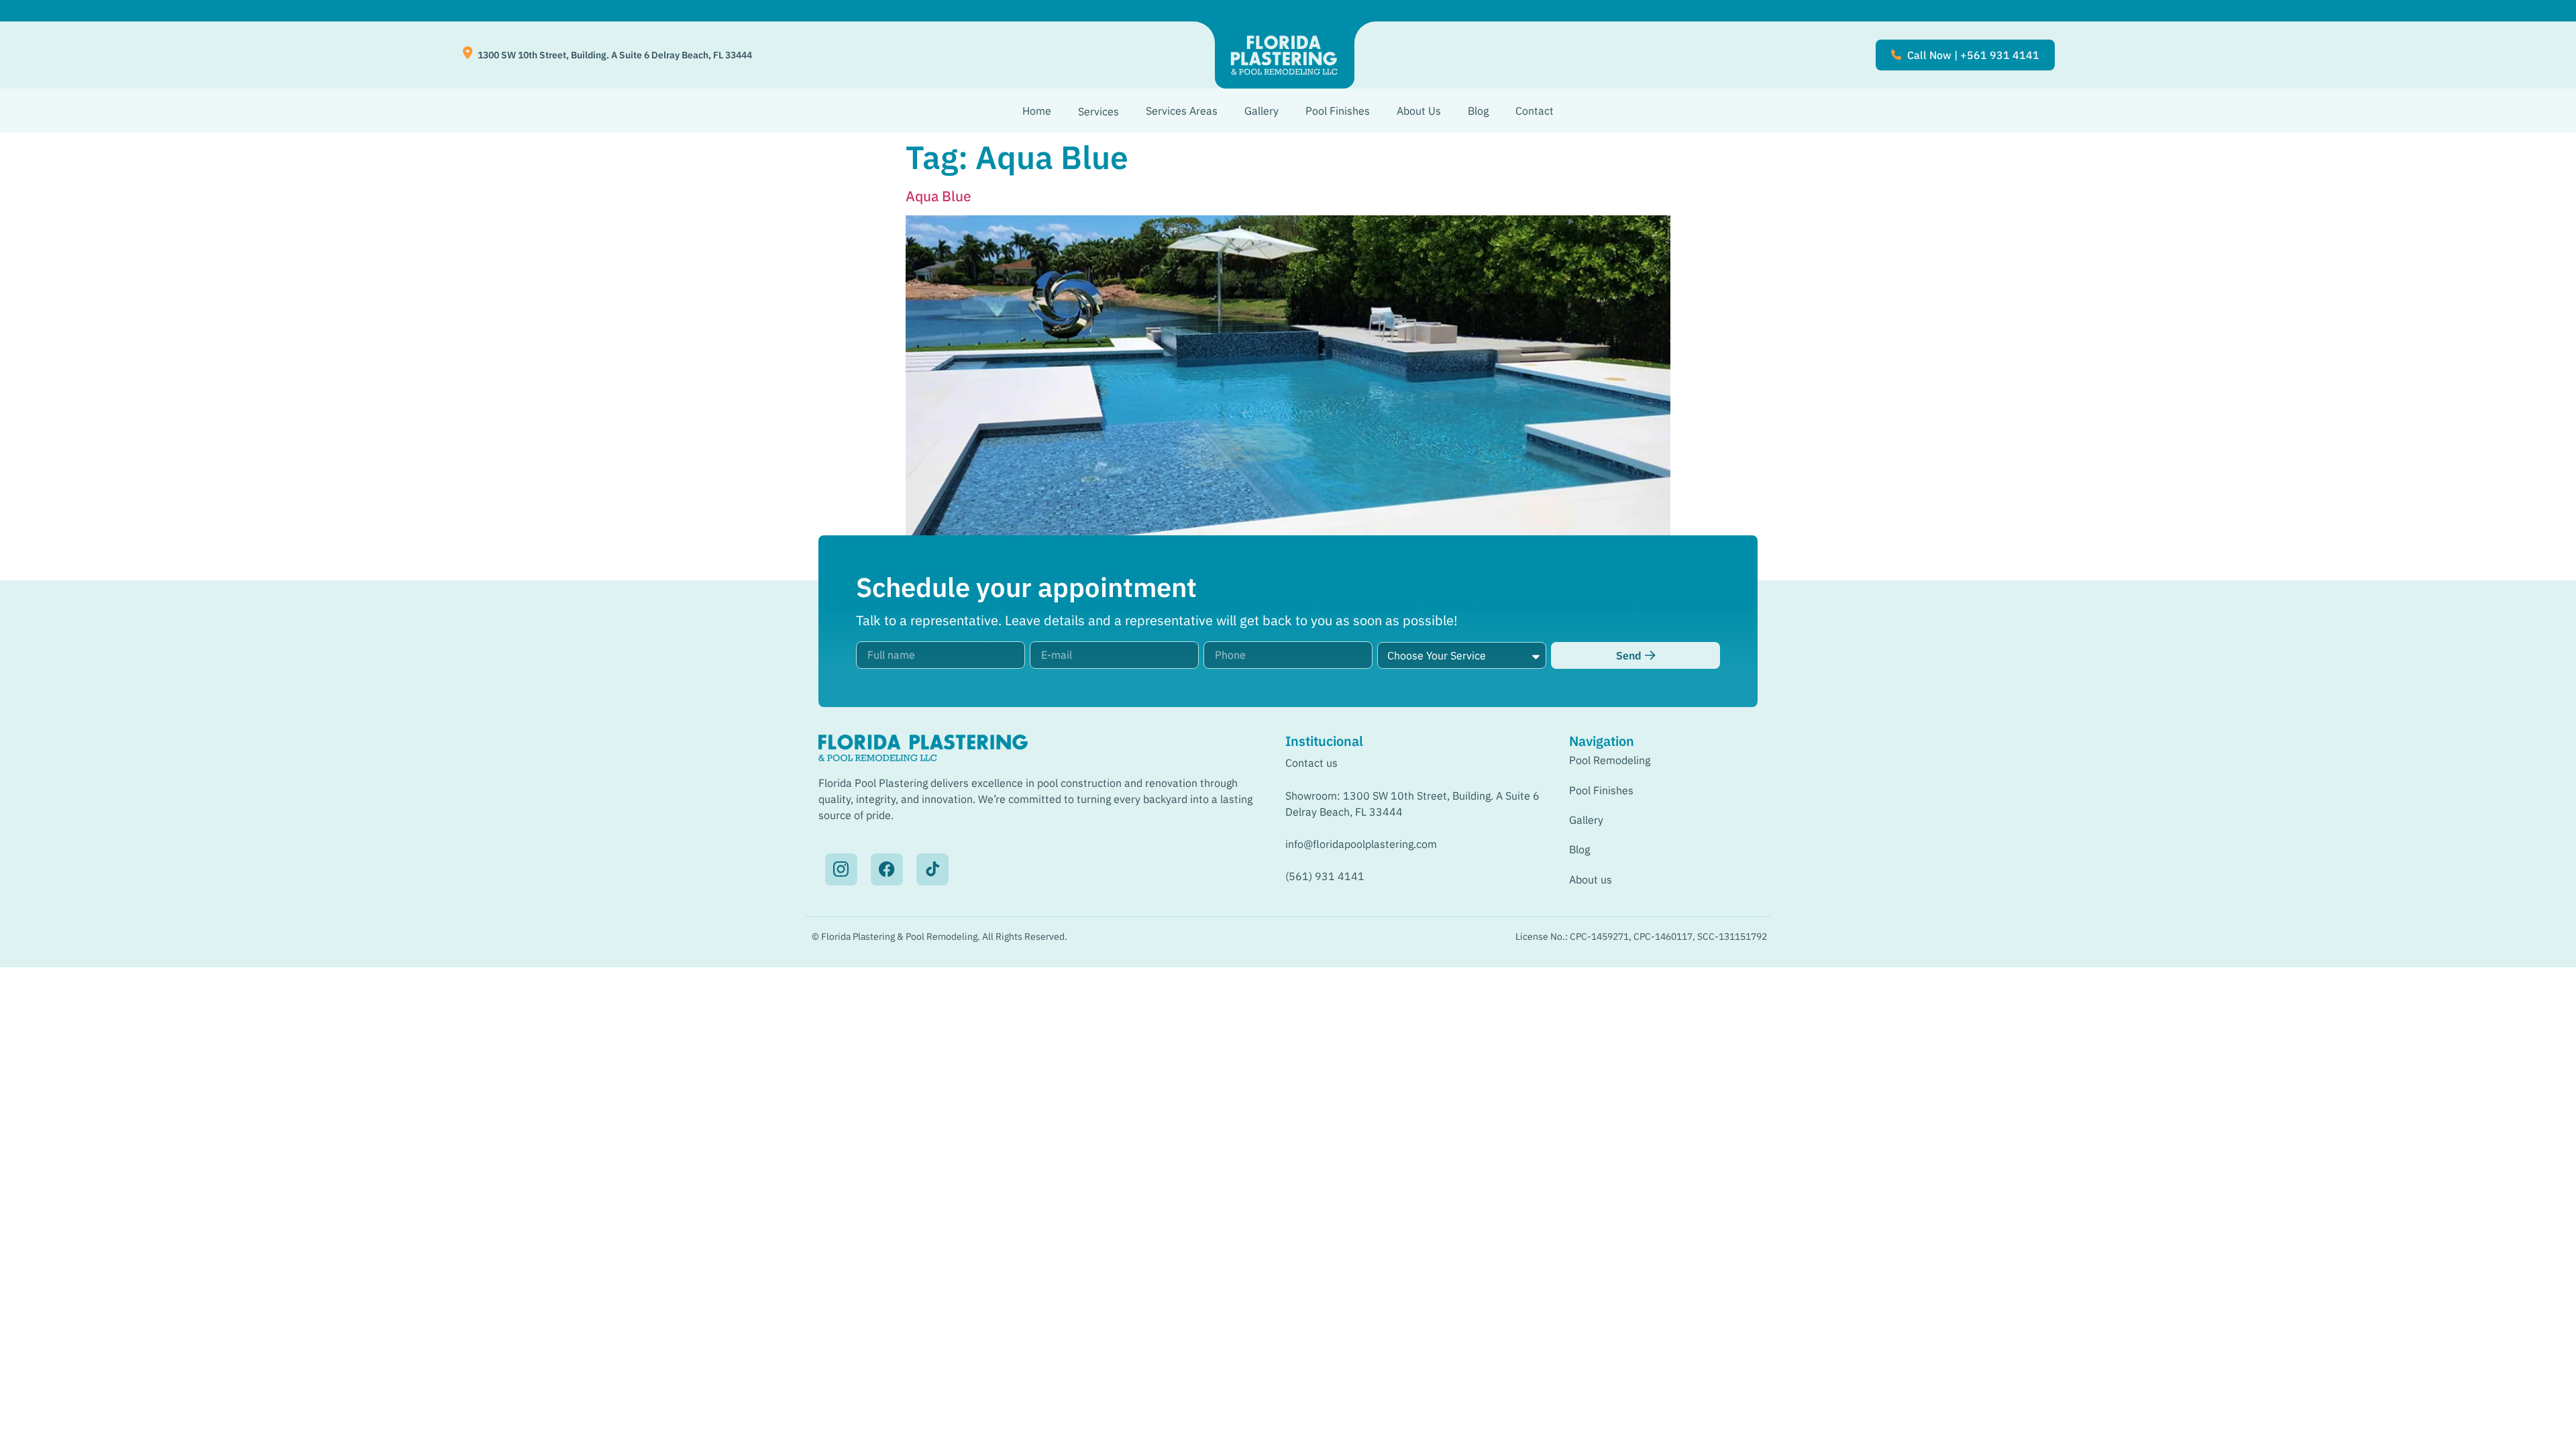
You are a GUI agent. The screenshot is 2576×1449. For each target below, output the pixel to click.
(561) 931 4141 (1325, 876)
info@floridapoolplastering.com (1361, 844)
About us (1591, 879)
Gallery (1262, 111)
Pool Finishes (1338, 111)
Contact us (1311, 763)
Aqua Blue (938, 196)
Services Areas (1182, 111)
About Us (1419, 111)
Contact (1535, 111)
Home (1037, 111)
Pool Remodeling (1610, 760)
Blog (1478, 111)
